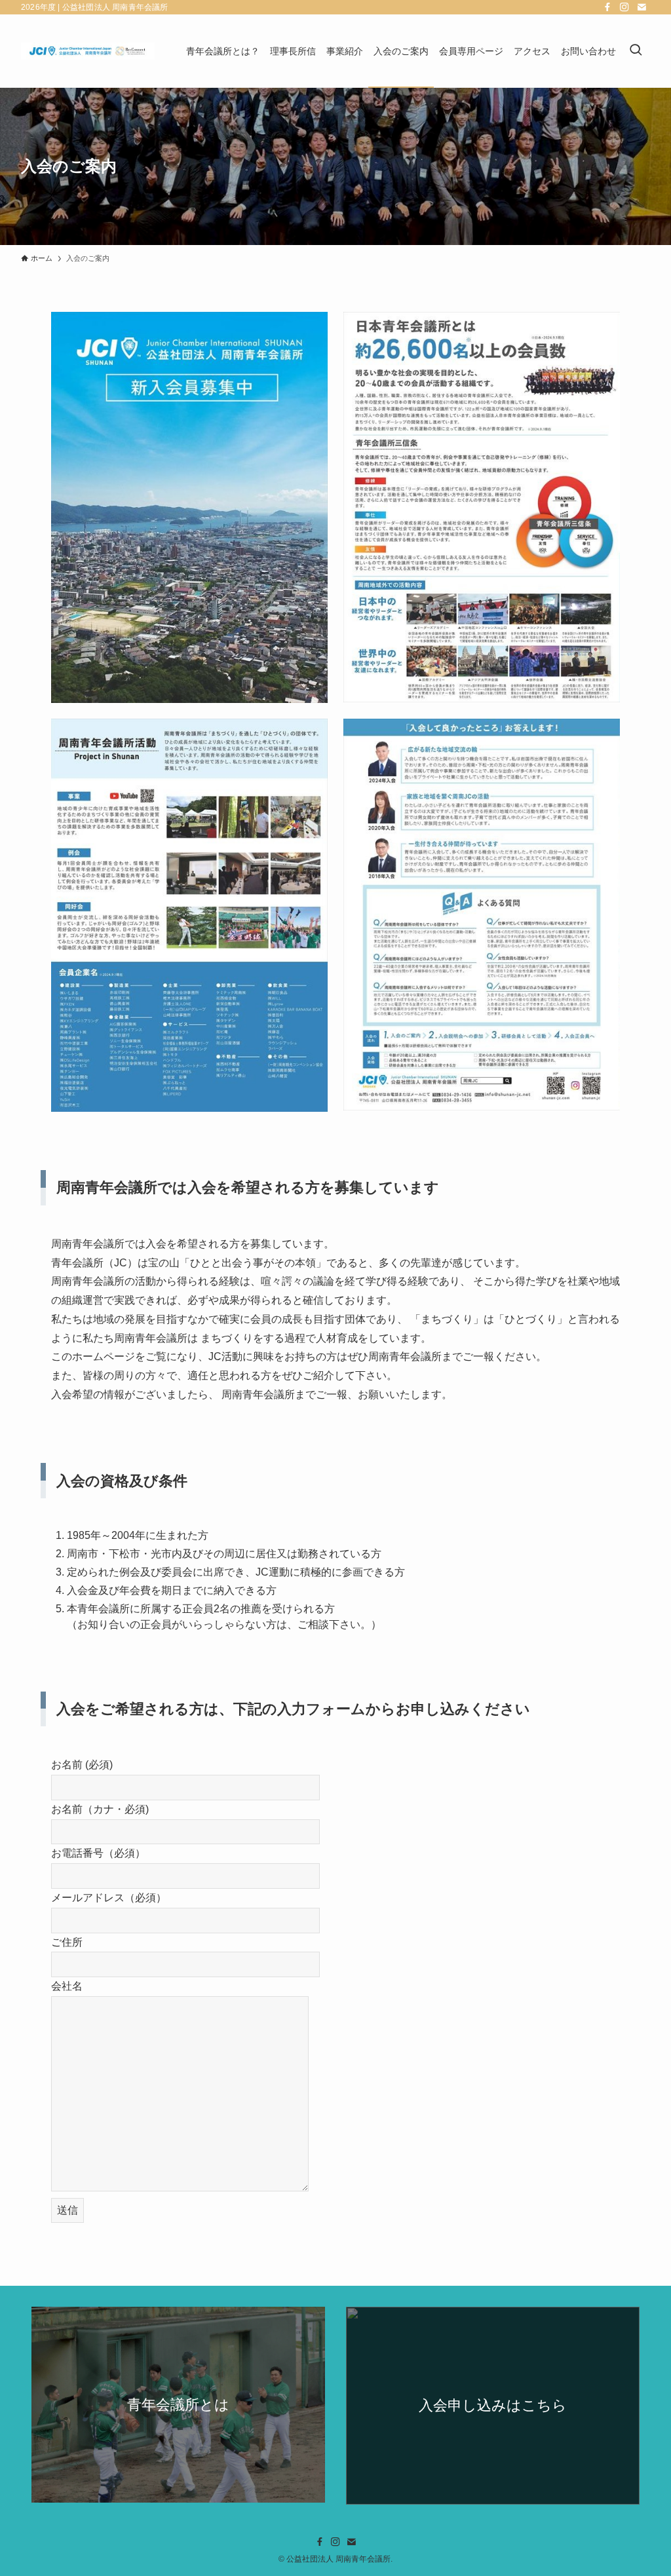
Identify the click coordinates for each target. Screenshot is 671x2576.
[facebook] (607, 7)
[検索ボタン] (636, 51)
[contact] (642, 7)
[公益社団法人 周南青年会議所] (88, 51)
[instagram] (624, 7)
